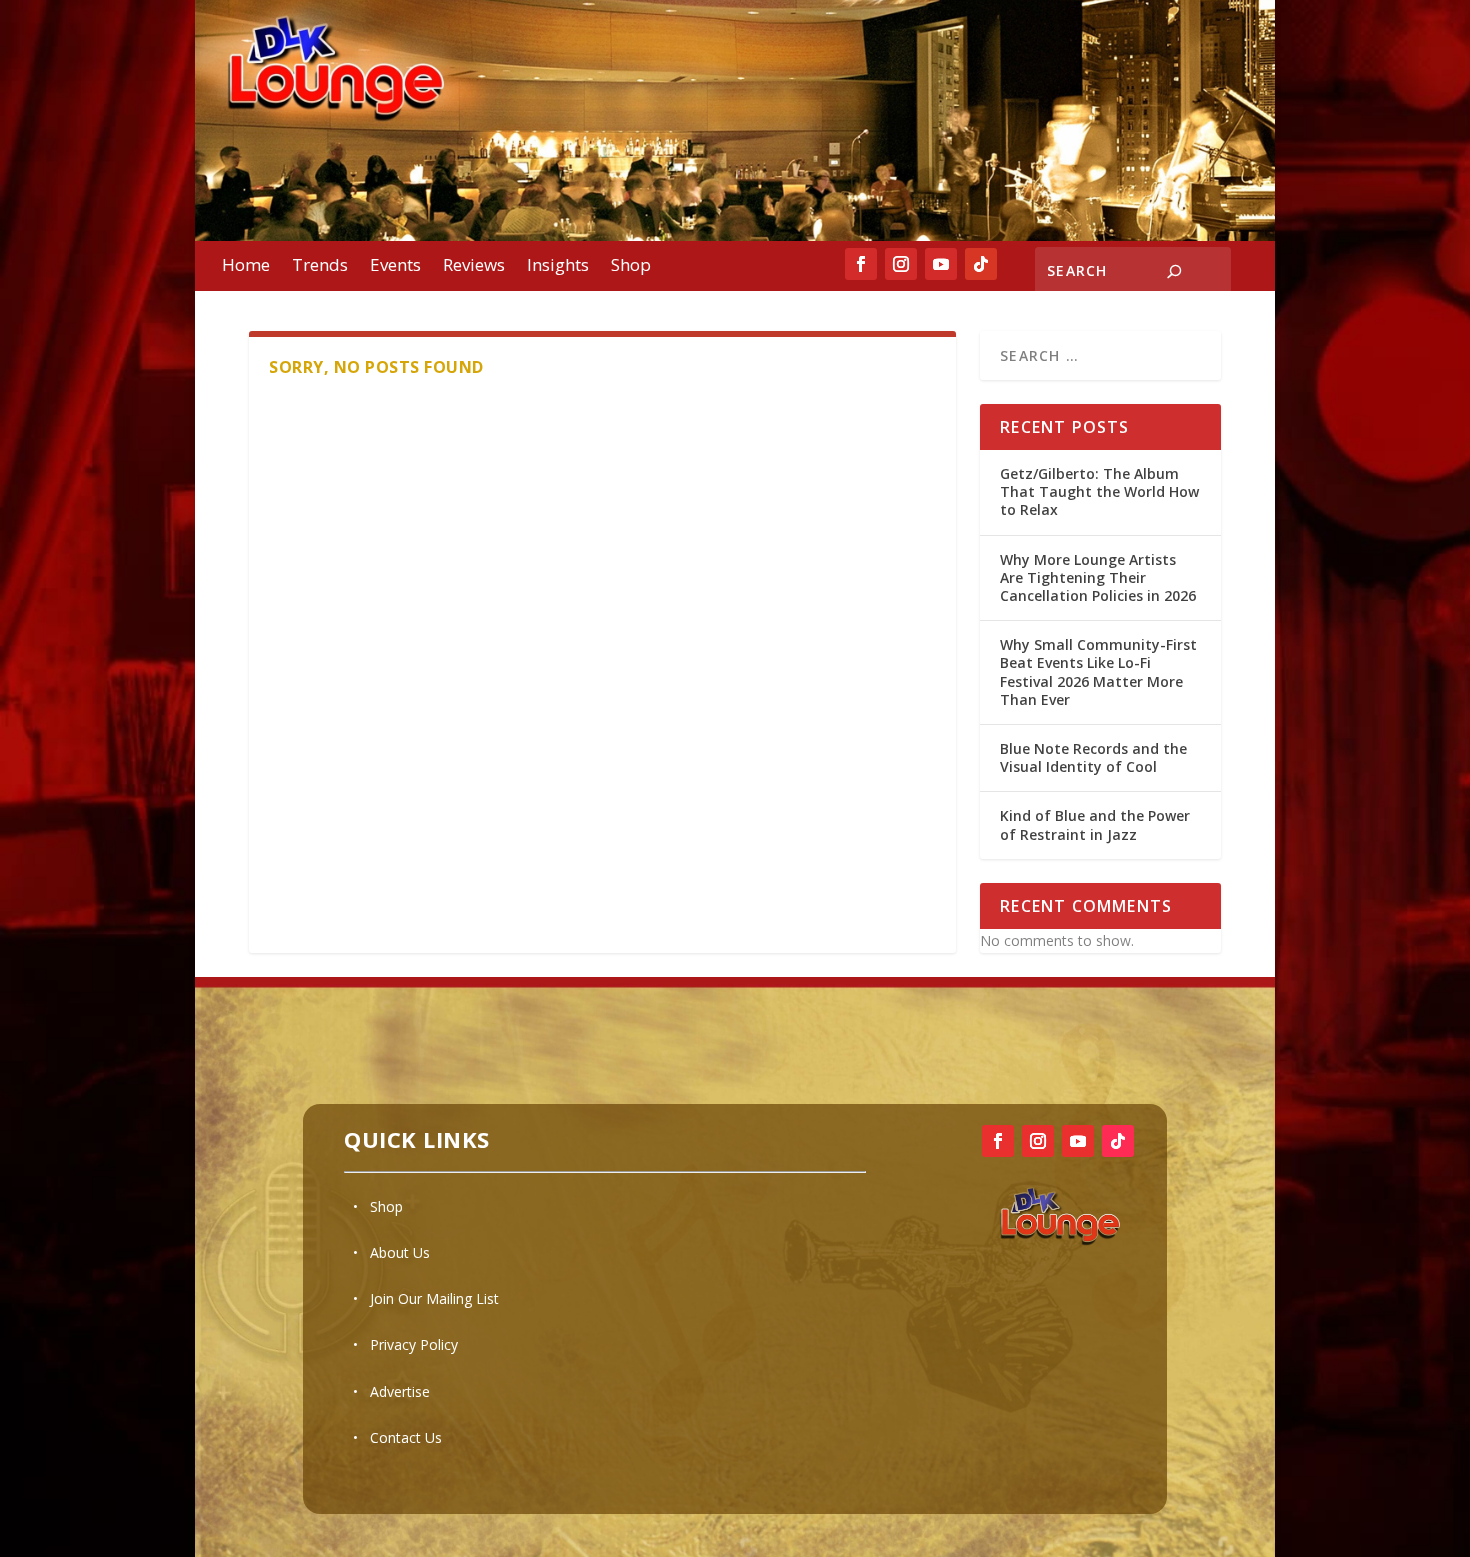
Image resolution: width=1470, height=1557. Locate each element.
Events (395, 267)
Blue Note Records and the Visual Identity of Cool (1093, 757)
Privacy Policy (414, 1344)
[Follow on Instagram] (901, 264)
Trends (320, 267)
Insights (558, 267)
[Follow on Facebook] (861, 264)
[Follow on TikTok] (981, 264)
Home (246, 267)
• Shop (378, 1206)
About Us (400, 1252)
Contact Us (406, 1437)
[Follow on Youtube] (941, 264)
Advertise (400, 1391)
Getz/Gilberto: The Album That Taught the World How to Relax (1099, 491)
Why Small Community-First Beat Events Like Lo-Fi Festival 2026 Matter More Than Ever (1098, 672)
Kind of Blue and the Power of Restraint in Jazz (1095, 824)
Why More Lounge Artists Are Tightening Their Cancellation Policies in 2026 (1100, 577)
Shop (631, 267)
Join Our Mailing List (434, 1298)
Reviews (474, 267)
